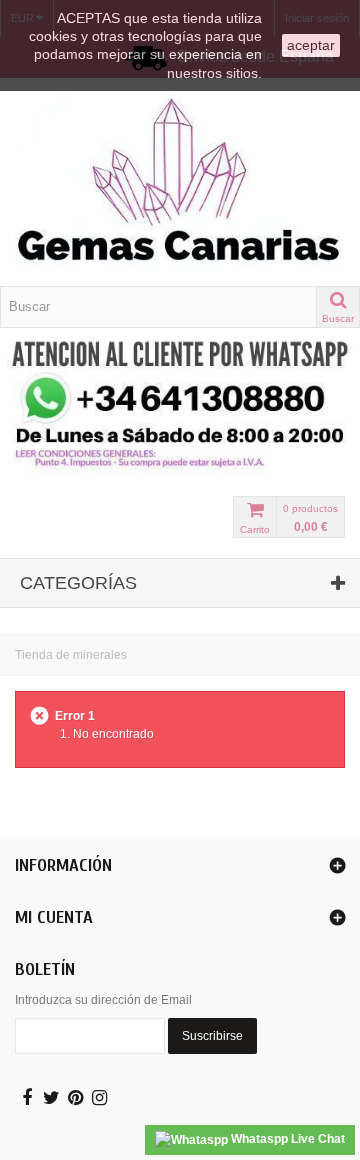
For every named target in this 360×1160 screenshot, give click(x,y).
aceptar (311, 45)
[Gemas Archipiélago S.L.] (180, 182)
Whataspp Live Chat (286, 1139)
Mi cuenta (54, 917)
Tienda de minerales (71, 655)
